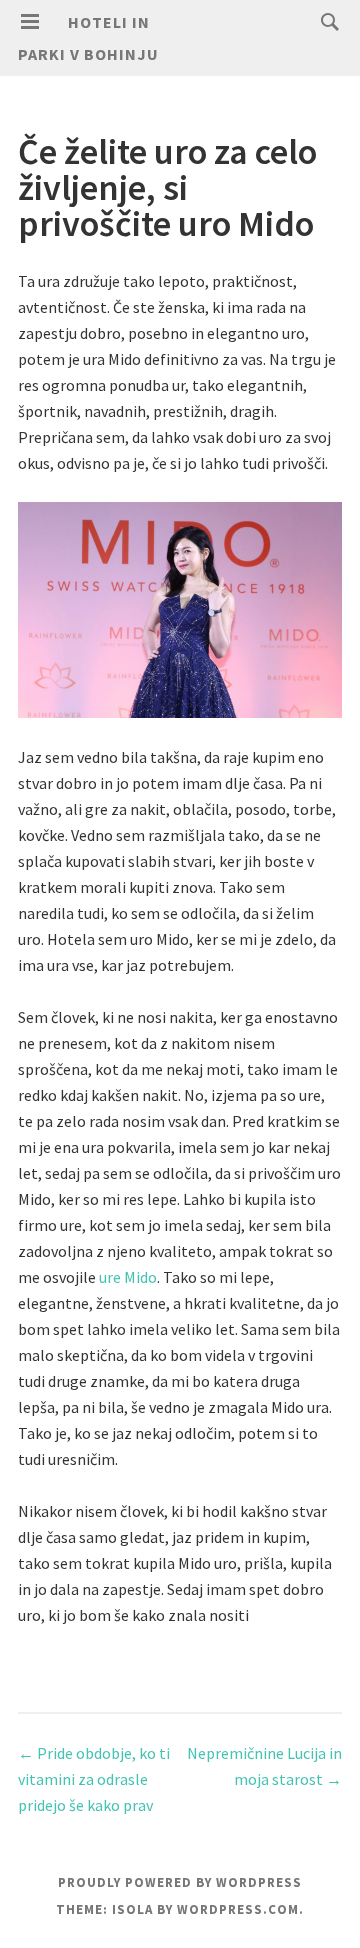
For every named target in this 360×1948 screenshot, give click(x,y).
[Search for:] (325, 21)
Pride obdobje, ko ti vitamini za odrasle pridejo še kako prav (94, 1779)
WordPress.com (238, 1909)
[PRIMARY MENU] (30, 22)
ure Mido (128, 1277)
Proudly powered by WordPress (180, 1882)
